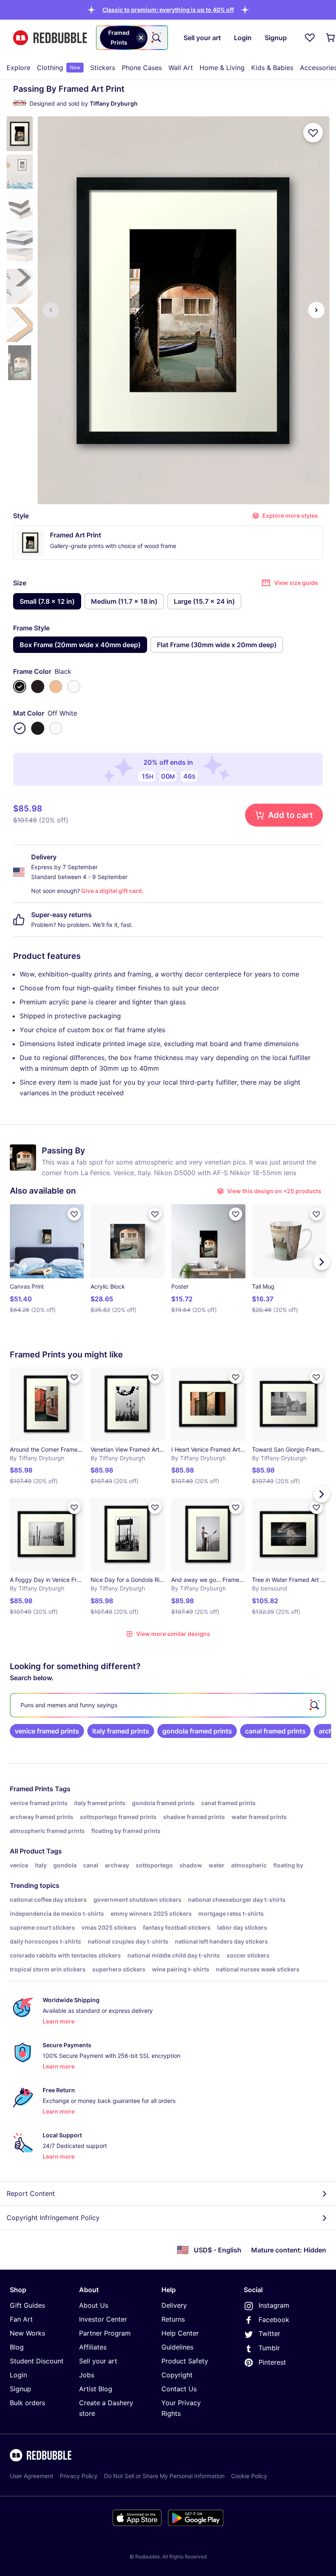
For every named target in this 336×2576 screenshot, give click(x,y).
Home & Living (222, 68)
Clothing (59, 68)
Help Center (180, 2333)
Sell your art (98, 2361)
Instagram (274, 2305)
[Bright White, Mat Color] (56, 728)
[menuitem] (18, 68)
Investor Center (103, 2319)
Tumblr (269, 2348)
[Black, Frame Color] (20, 686)
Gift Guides (27, 2305)
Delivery (174, 2305)
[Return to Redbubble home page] (50, 38)
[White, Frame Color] (74, 686)
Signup (20, 2389)
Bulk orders (27, 2403)
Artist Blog (96, 2389)
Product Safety (185, 2361)
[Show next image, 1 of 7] (316, 310)
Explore (18, 68)
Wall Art (181, 68)
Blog (17, 2347)
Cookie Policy (249, 2476)
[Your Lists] (310, 38)
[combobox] (132, 38)
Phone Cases (142, 68)
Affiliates (93, 2347)
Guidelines (177, 2347)
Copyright (177, 2375)
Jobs (87, 2375)
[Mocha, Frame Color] (38, 686)
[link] (47, 1731)
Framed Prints (32, 1789)
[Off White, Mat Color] (20, 728)
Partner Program (105, 2333)
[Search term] (156, 38)
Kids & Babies (272, 68)
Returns (173, 2319)
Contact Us (179, 2389)
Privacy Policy (79, 2476)
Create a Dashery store (106, 2408)
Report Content (31, 2193)
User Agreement (32, 2476)
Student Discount (37, 2361)
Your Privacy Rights (181, 2408)
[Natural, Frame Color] (56, 686)
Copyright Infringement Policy (53, 2218)
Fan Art (21, 2319)
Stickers (103, 68)
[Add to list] (313, 133)
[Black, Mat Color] (38, 728)
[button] (168, 10)
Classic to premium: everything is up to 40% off (168, 10)
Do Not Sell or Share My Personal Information (164, 2476)
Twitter (269, 2334)
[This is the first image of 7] (51, 310)
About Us (94, 2305)
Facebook (274, 2320)
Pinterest (272, 2362)
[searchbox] (168, 1705)
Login (18, 2375)
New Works (27, 2333)
